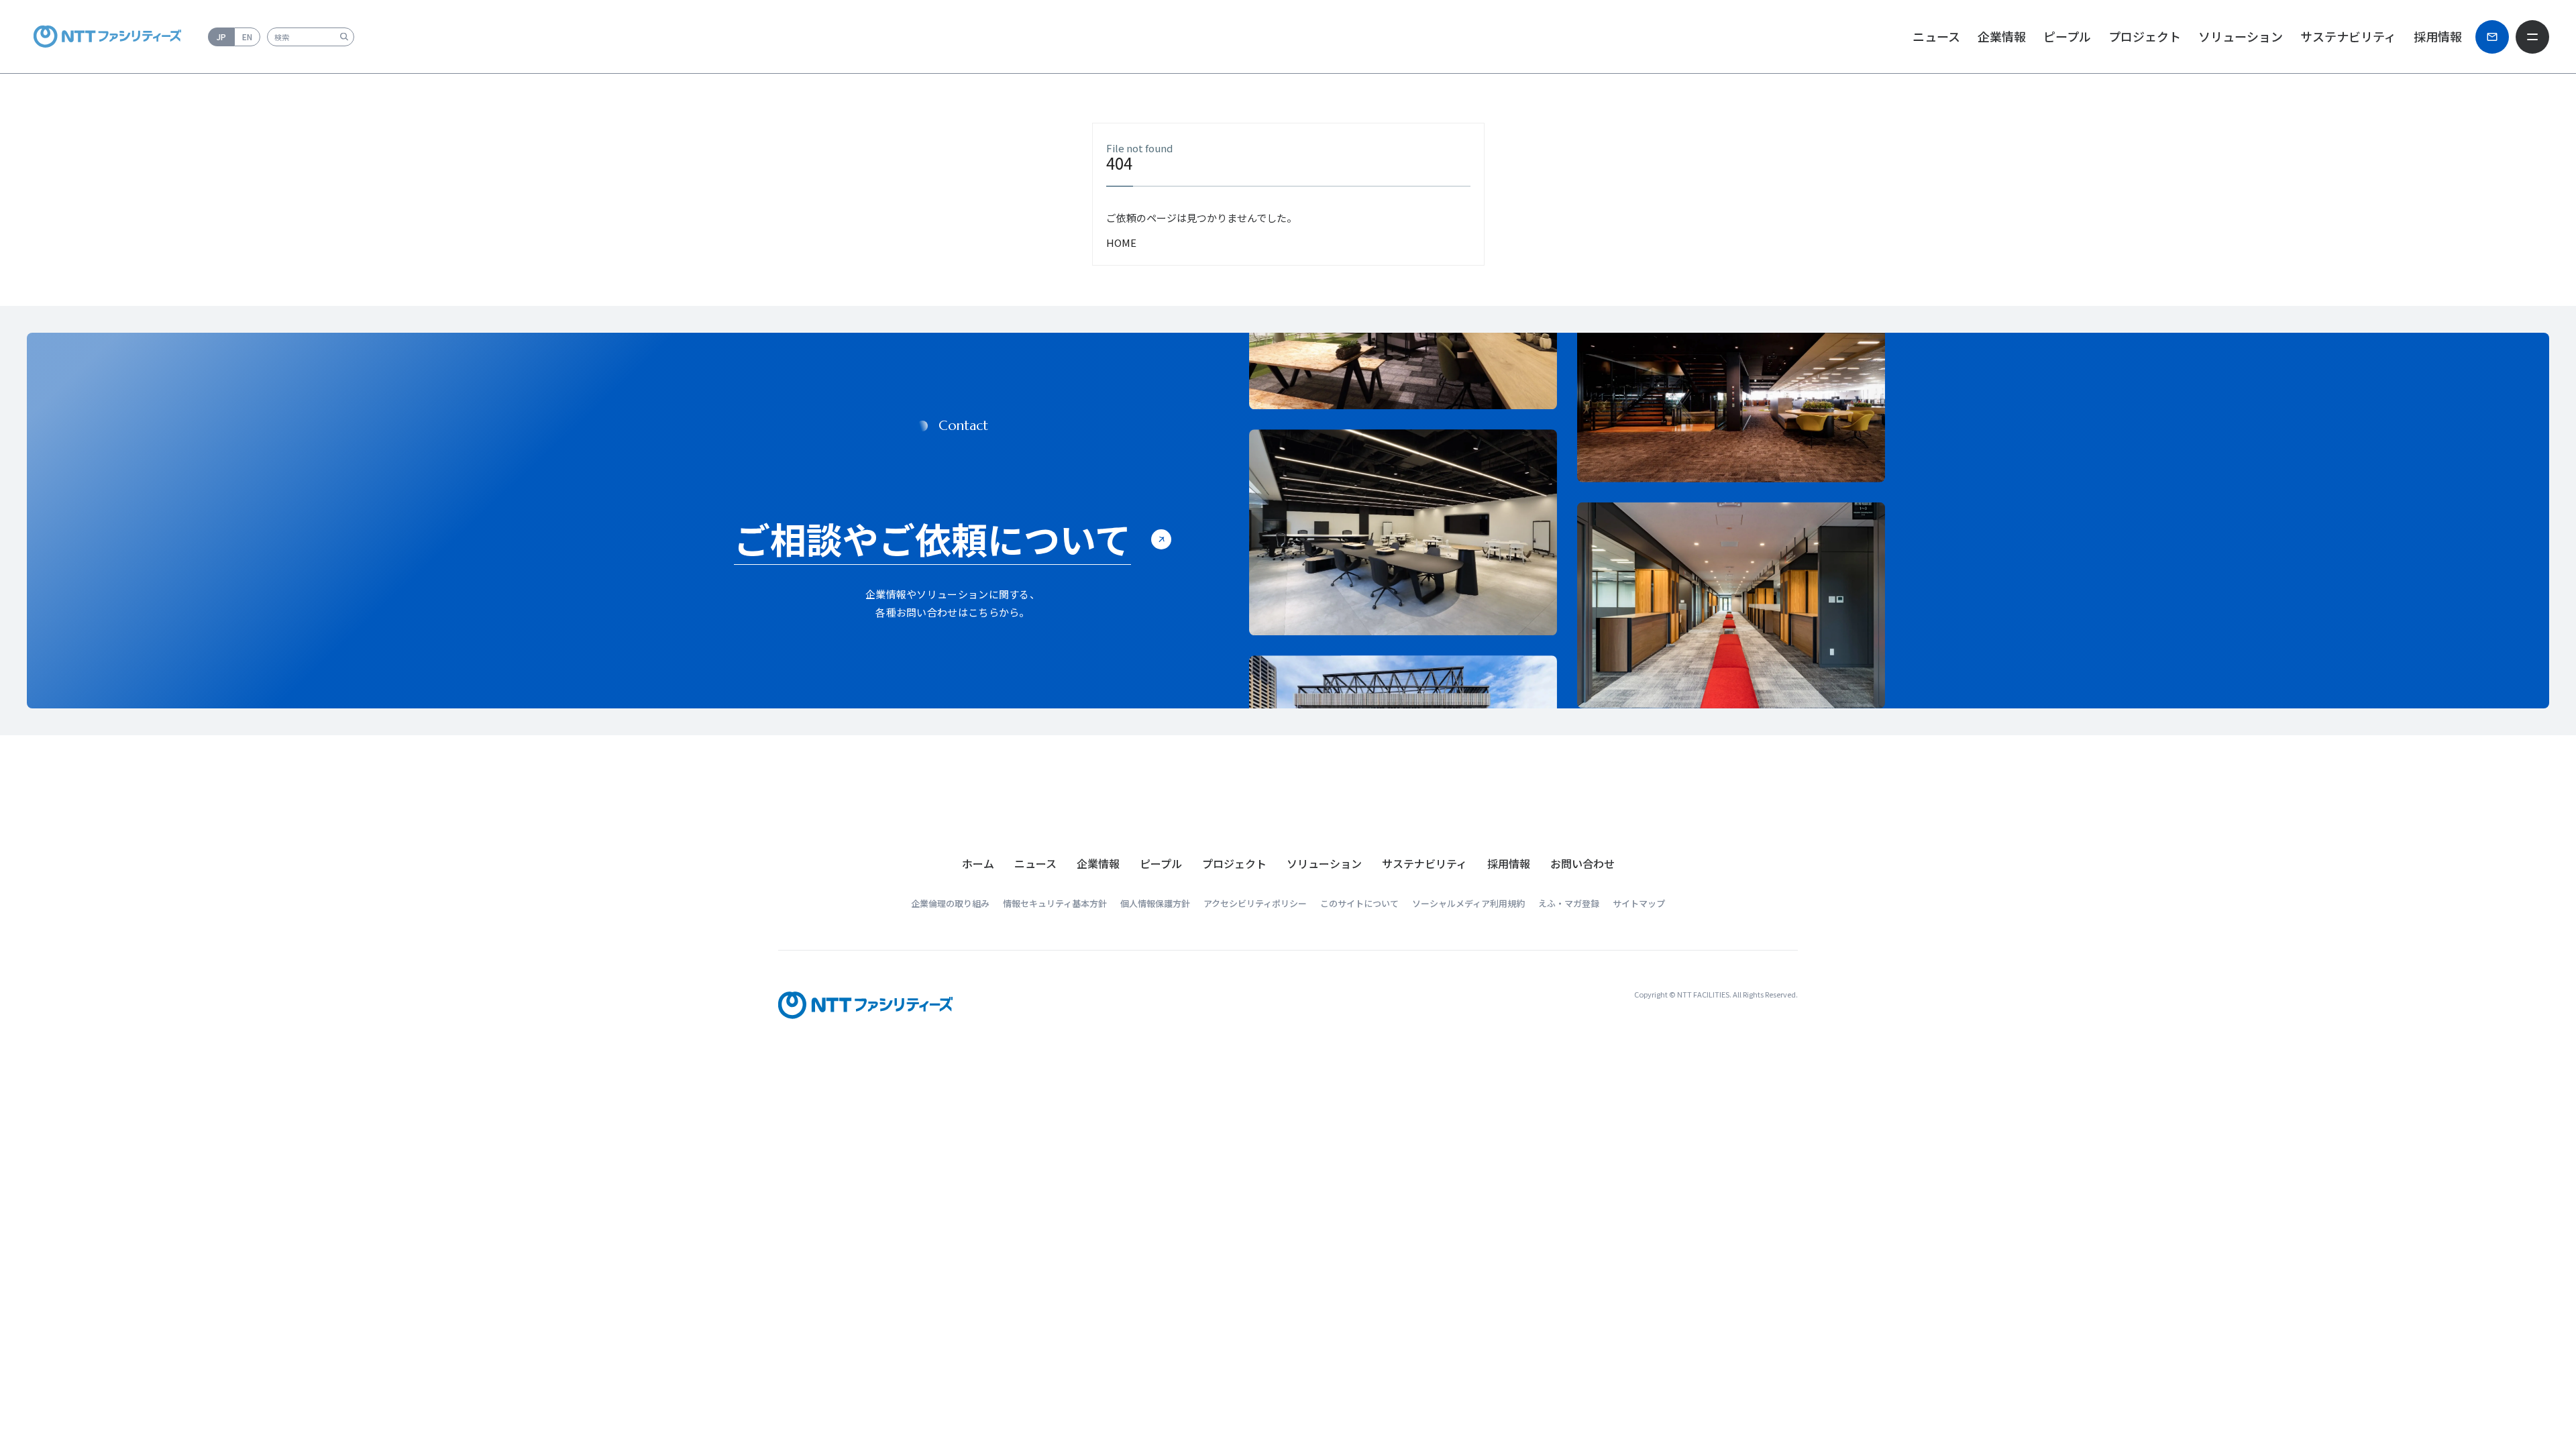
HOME (1121, 243)
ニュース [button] (1936, 36)
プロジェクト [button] (2145, 36)
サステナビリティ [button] (2348, 36)
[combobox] (311, 37)
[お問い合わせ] (2492, 37)
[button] (1035, 863)
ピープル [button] (2067, 36)
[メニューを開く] (2532, 37)
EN (247, 37)
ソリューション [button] (2241, 36)
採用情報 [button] (2438, 36)
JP (221, 37)
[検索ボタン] (344, 37)
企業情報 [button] (2002, 36)
